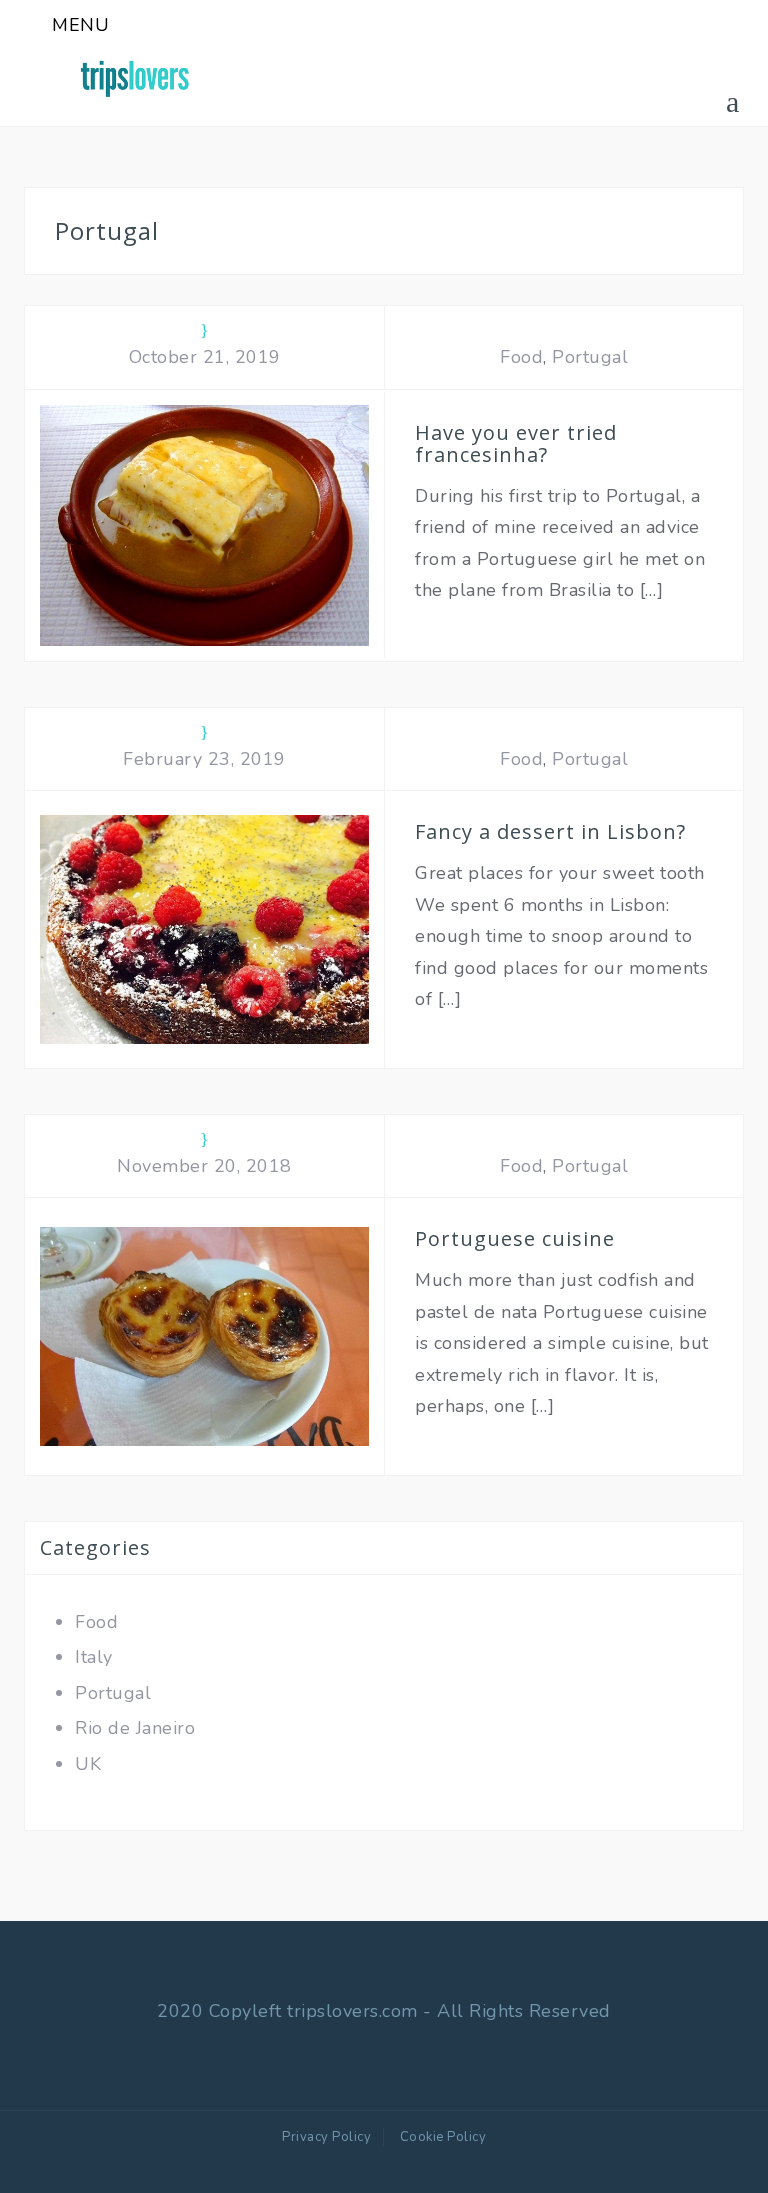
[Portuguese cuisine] (204, 1335)
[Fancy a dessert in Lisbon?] (204, 928)
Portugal (590, 357)
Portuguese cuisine (515, 1238)
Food (521, 357)
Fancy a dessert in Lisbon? (550, 831)
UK (88, 1764)
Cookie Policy (443, 2137)
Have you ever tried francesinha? (516, 443)
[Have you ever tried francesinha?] (204, 524)
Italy (94, 1657)
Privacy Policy (326, 2137)
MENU (80, 25)
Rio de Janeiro (135, 1728)
